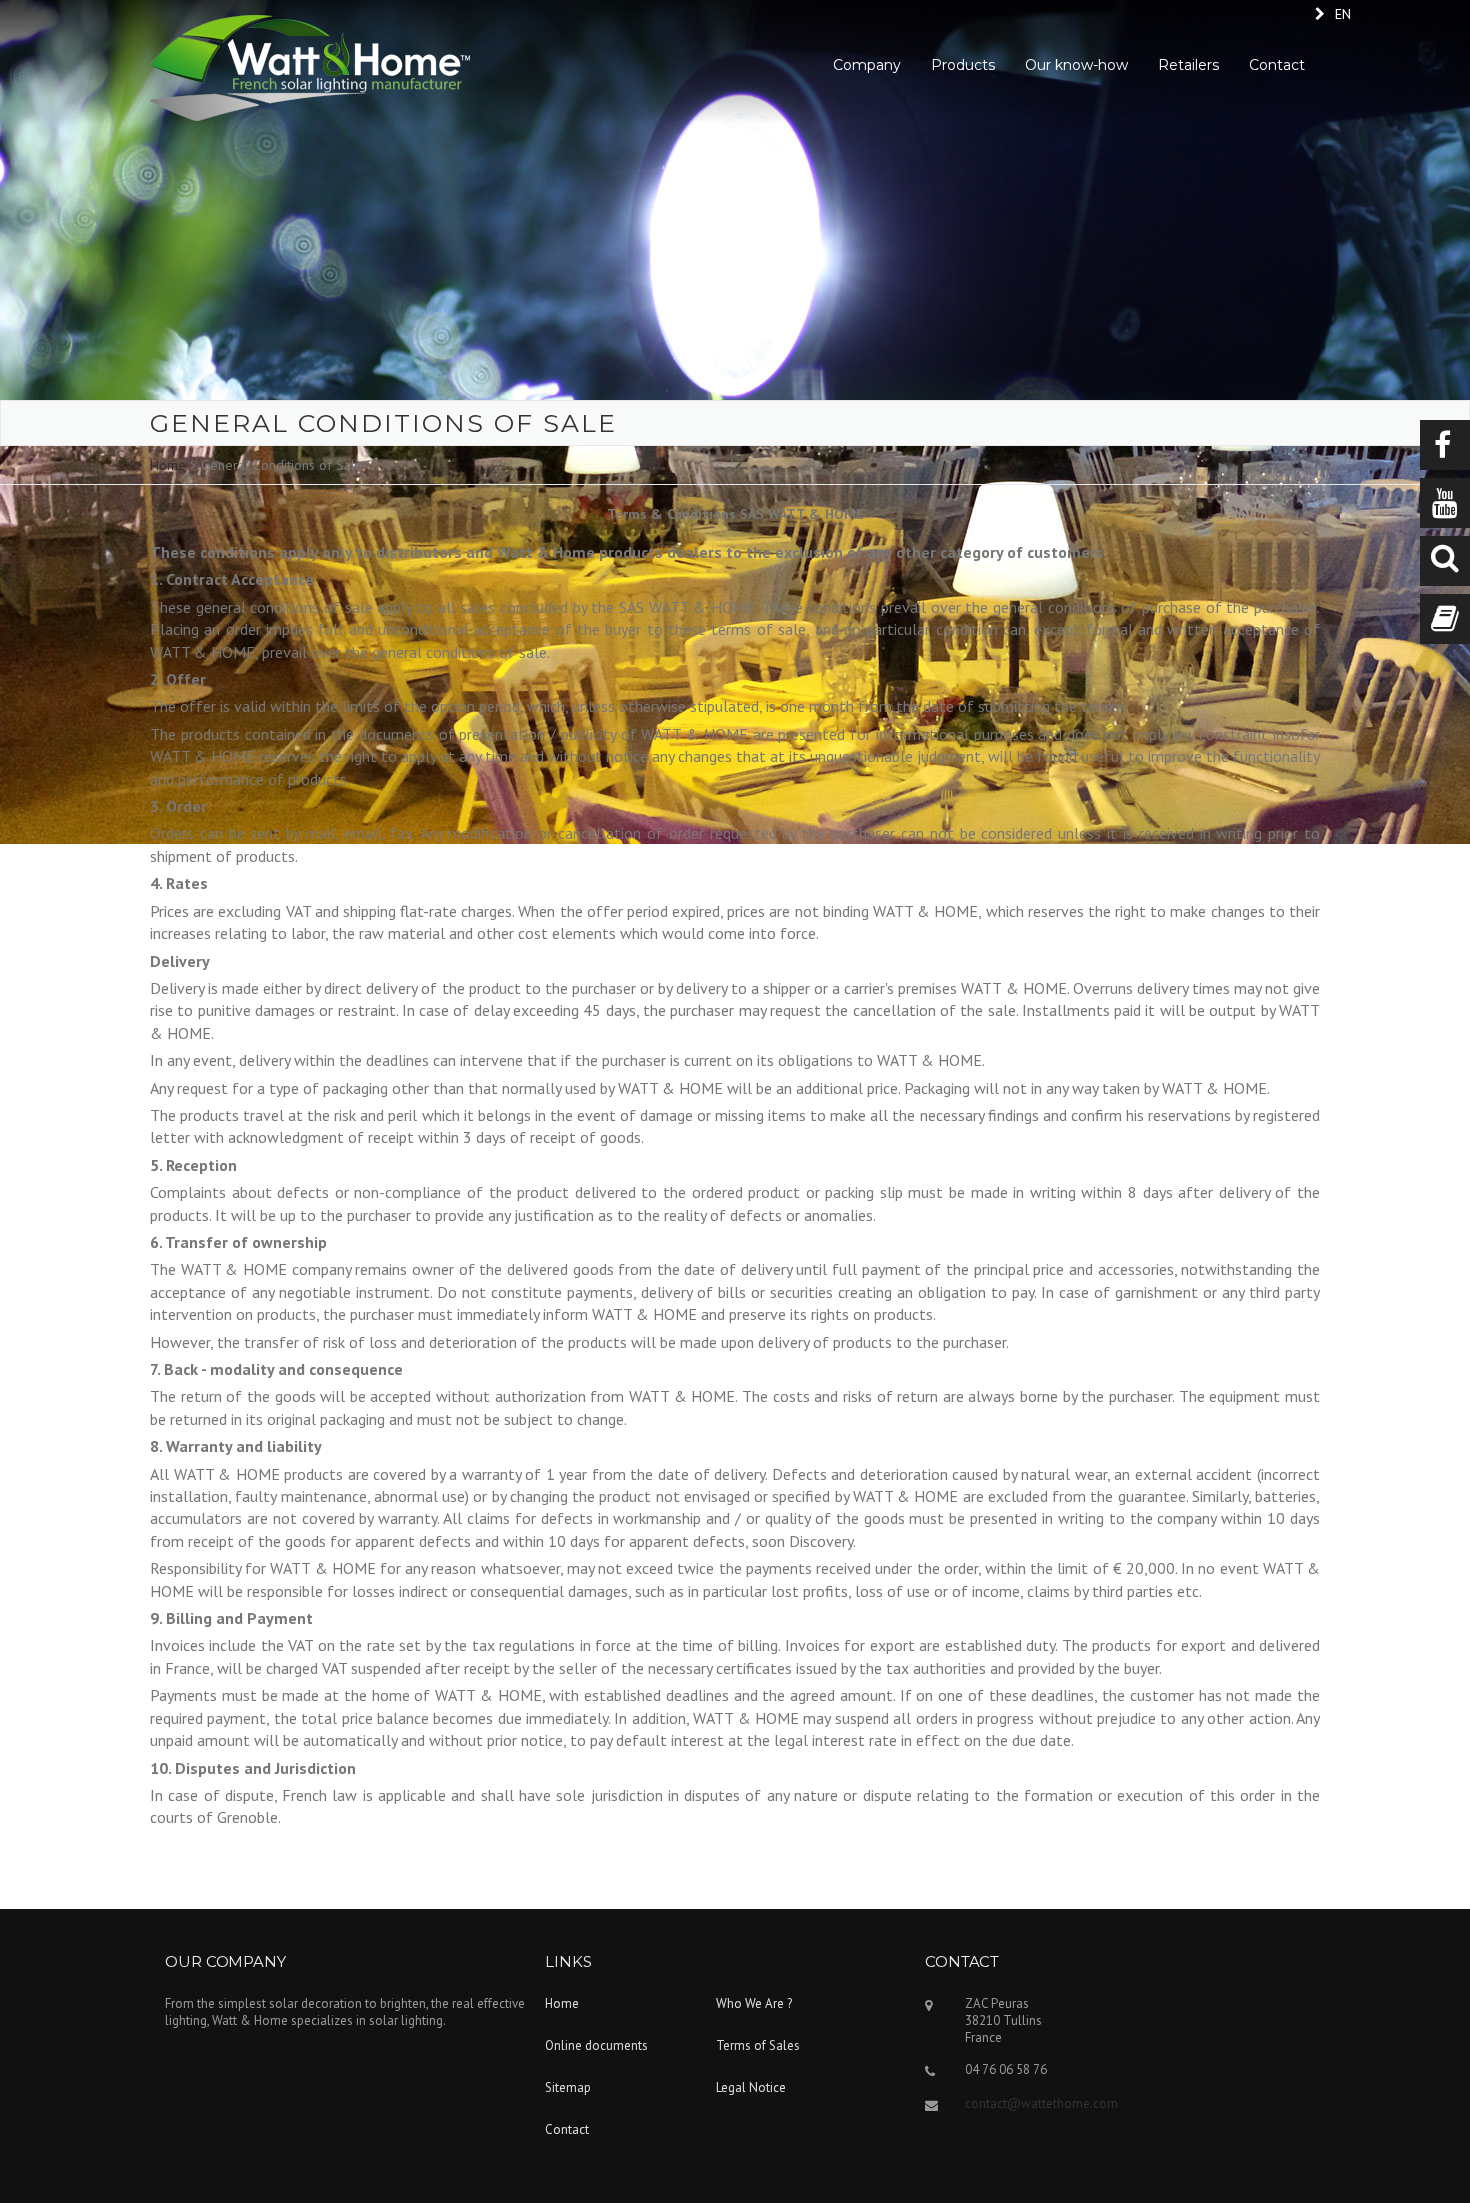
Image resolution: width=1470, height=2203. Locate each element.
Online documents (596, 2045)
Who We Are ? (754, 2003)
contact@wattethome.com (1041, 2103)
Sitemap (568, 2087)
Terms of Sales (758, 2045)
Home (168, 465)
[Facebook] (1445, 445)
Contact (567, 2129)
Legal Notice (751, 2087)
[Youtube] (1445, 503)
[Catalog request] (1445, 619)
